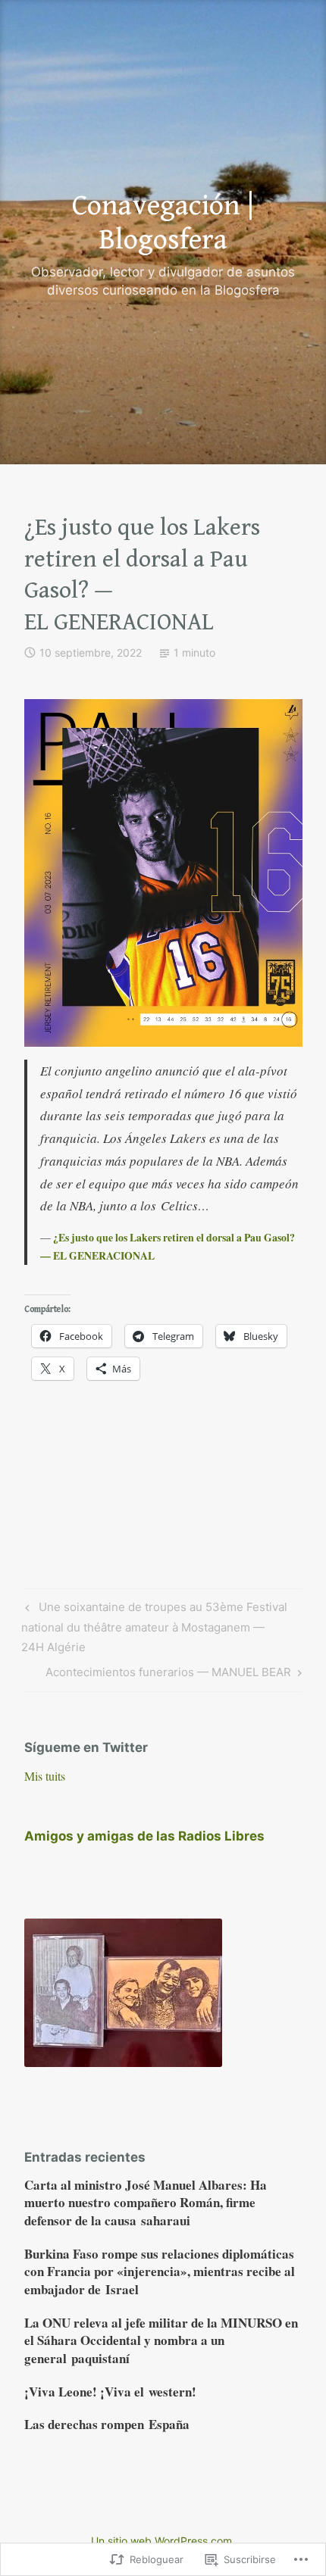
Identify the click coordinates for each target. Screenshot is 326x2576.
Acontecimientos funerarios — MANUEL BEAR (168, 1675)
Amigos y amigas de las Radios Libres (144, 1836)
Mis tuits (45, 1776)
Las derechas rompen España (107, 2424)
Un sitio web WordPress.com (161, 2541)
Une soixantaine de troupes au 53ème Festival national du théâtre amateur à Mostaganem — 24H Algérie (154, 1627)
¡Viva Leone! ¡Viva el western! (110, 2392)
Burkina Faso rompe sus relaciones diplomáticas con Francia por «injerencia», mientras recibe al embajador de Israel (160, 2272)
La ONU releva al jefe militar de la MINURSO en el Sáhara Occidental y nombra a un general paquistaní (161, 2341)
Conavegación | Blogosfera (163, 223)
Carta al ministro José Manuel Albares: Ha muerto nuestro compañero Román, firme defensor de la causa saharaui (146, 2203)
